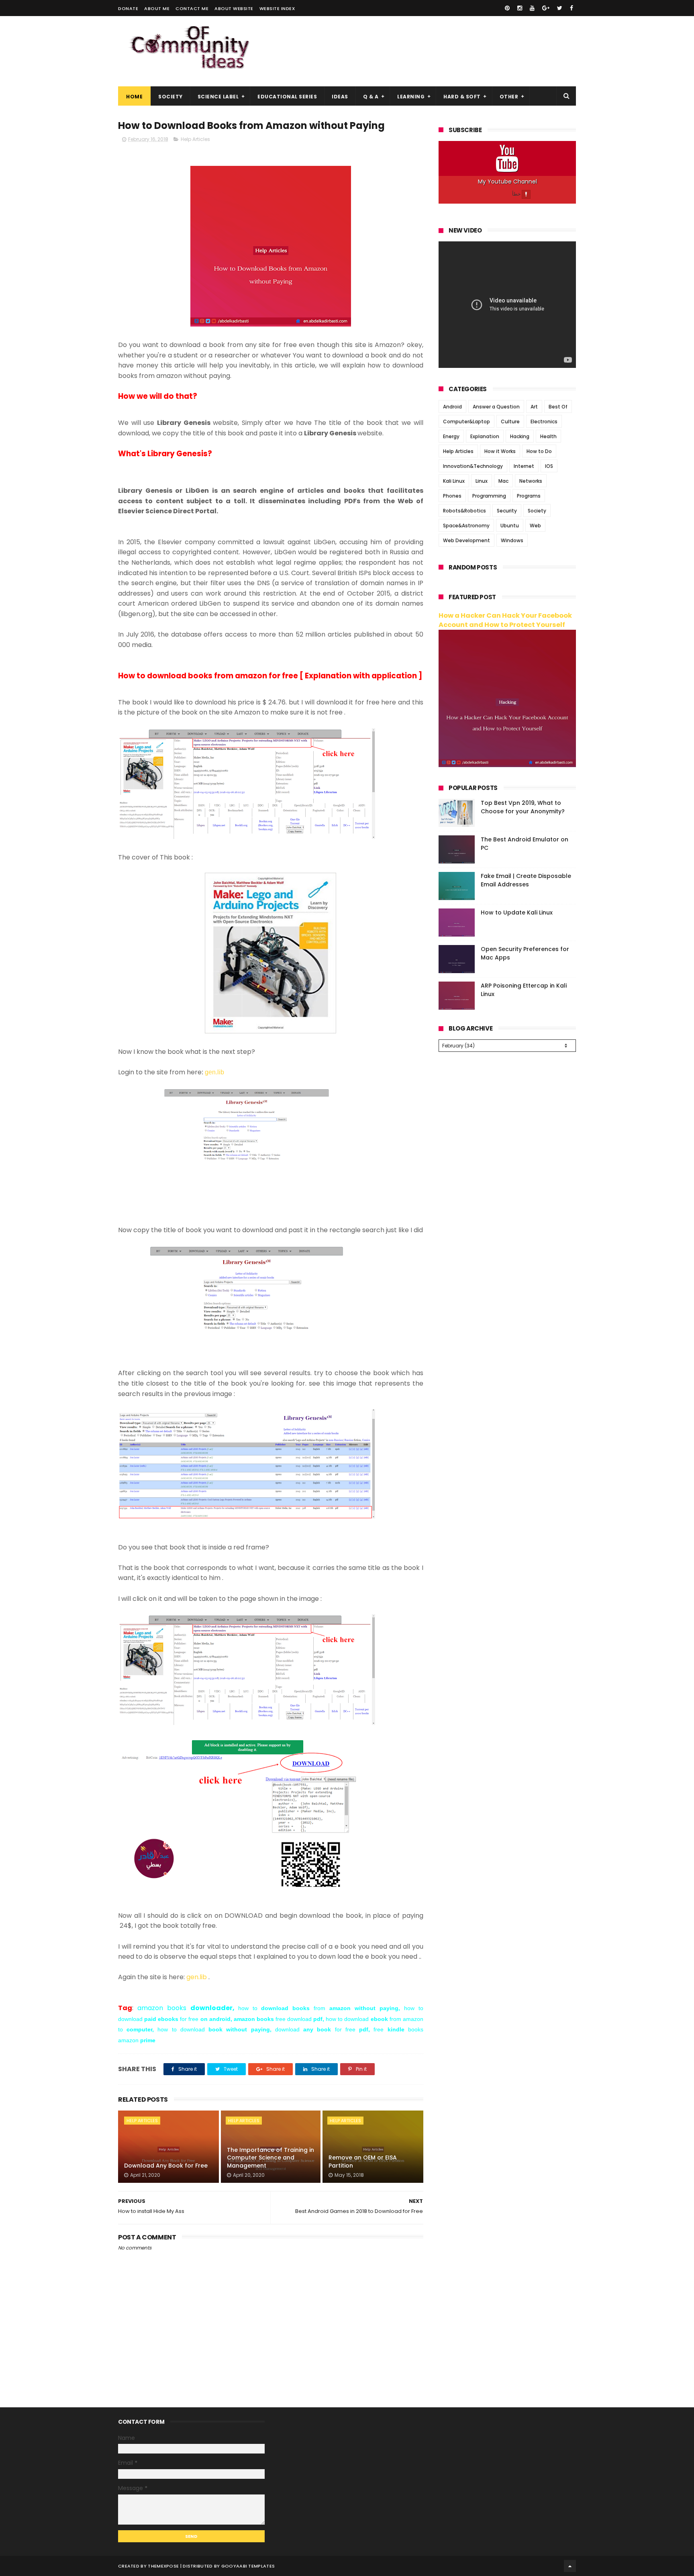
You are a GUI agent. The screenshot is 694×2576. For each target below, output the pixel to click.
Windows (512, 540)
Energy (451, 436)
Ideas (340, 97)
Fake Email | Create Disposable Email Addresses (526, 880)
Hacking (520, 436)
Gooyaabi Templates (248, 2566)
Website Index (277, 8)
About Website (234, 8)
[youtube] (532, 8)
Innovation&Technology (473, 466)
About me (157, 8)
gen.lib (214, 1072)
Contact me (192, 8)
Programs (529, 496)
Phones (452, 496)
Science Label (218, 97)
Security (507, 511)
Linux (482, 481)
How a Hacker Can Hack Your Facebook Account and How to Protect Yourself (505, 620)
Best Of (558, 407)
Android (452, 407)
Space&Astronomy (466, 526)
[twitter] (560, 8)
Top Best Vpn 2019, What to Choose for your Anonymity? (523, 807)
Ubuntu (510, 526)
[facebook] (572, 8)
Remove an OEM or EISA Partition (363, 2162)
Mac (503, 481)
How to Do (539, 451)
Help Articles (195, 139)
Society (170, 97)
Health (548, 436)
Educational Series (287, 97)
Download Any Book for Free (166, 2166)
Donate (128, 8)
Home (134, 97)
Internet (524, 466)
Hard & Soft (462, 97)
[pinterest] (507, 8)
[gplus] (546, 8)
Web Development (466, 540)
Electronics (544, 422)
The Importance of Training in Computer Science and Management (270, 2158)
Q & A (371, 97)
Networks (531, 481)
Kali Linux (454, 481)
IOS (549, 466)
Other (509, 97)
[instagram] (520, 8)
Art (534, 407)
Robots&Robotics (464, 511)
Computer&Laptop (466, 422)
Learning (411, 97)
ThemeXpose (163, 2566)
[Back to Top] (570, 2566)
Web (535, 526)
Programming (489, 496)
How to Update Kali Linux (517, 912)
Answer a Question (496, 407)
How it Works (500, 451)
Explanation (485, 436)
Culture (510, 422)
